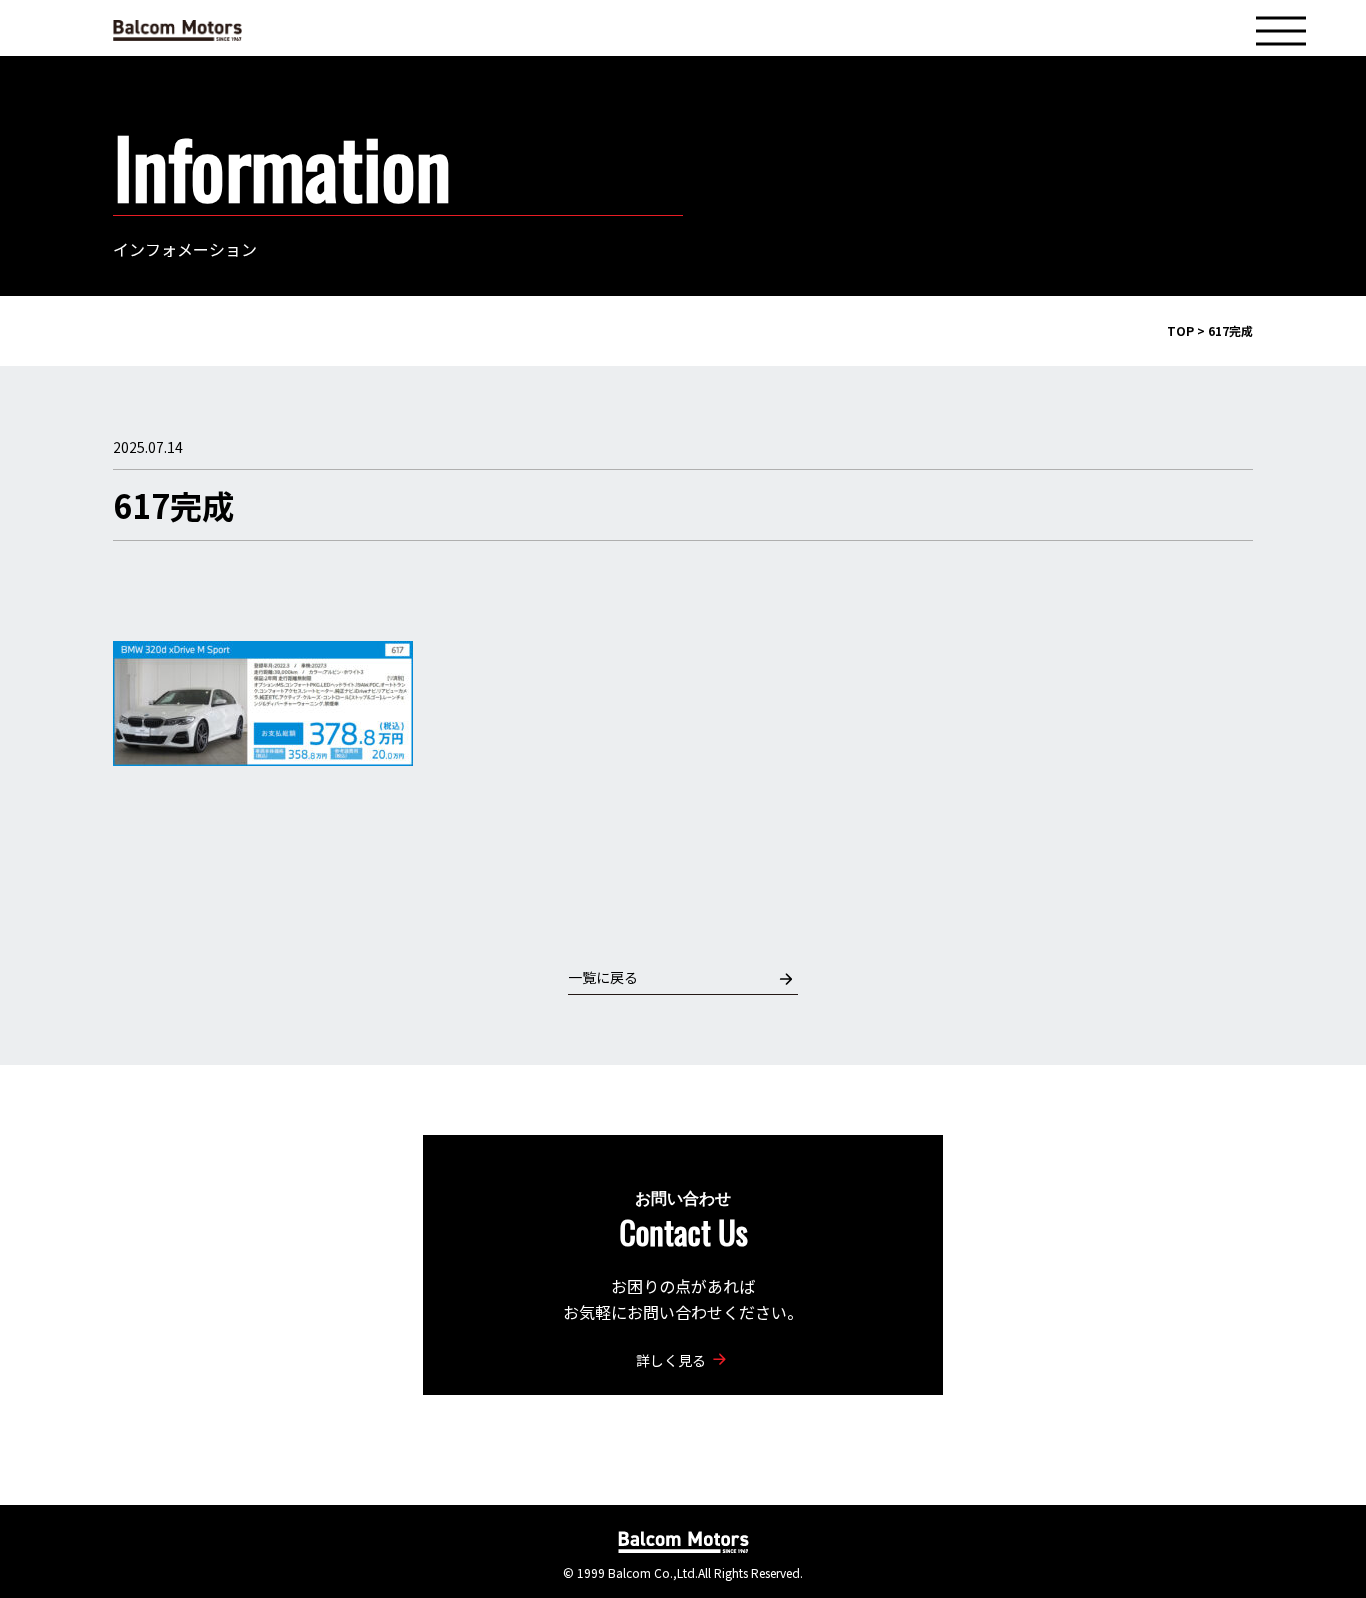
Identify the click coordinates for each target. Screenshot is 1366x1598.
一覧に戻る (603, 977)
